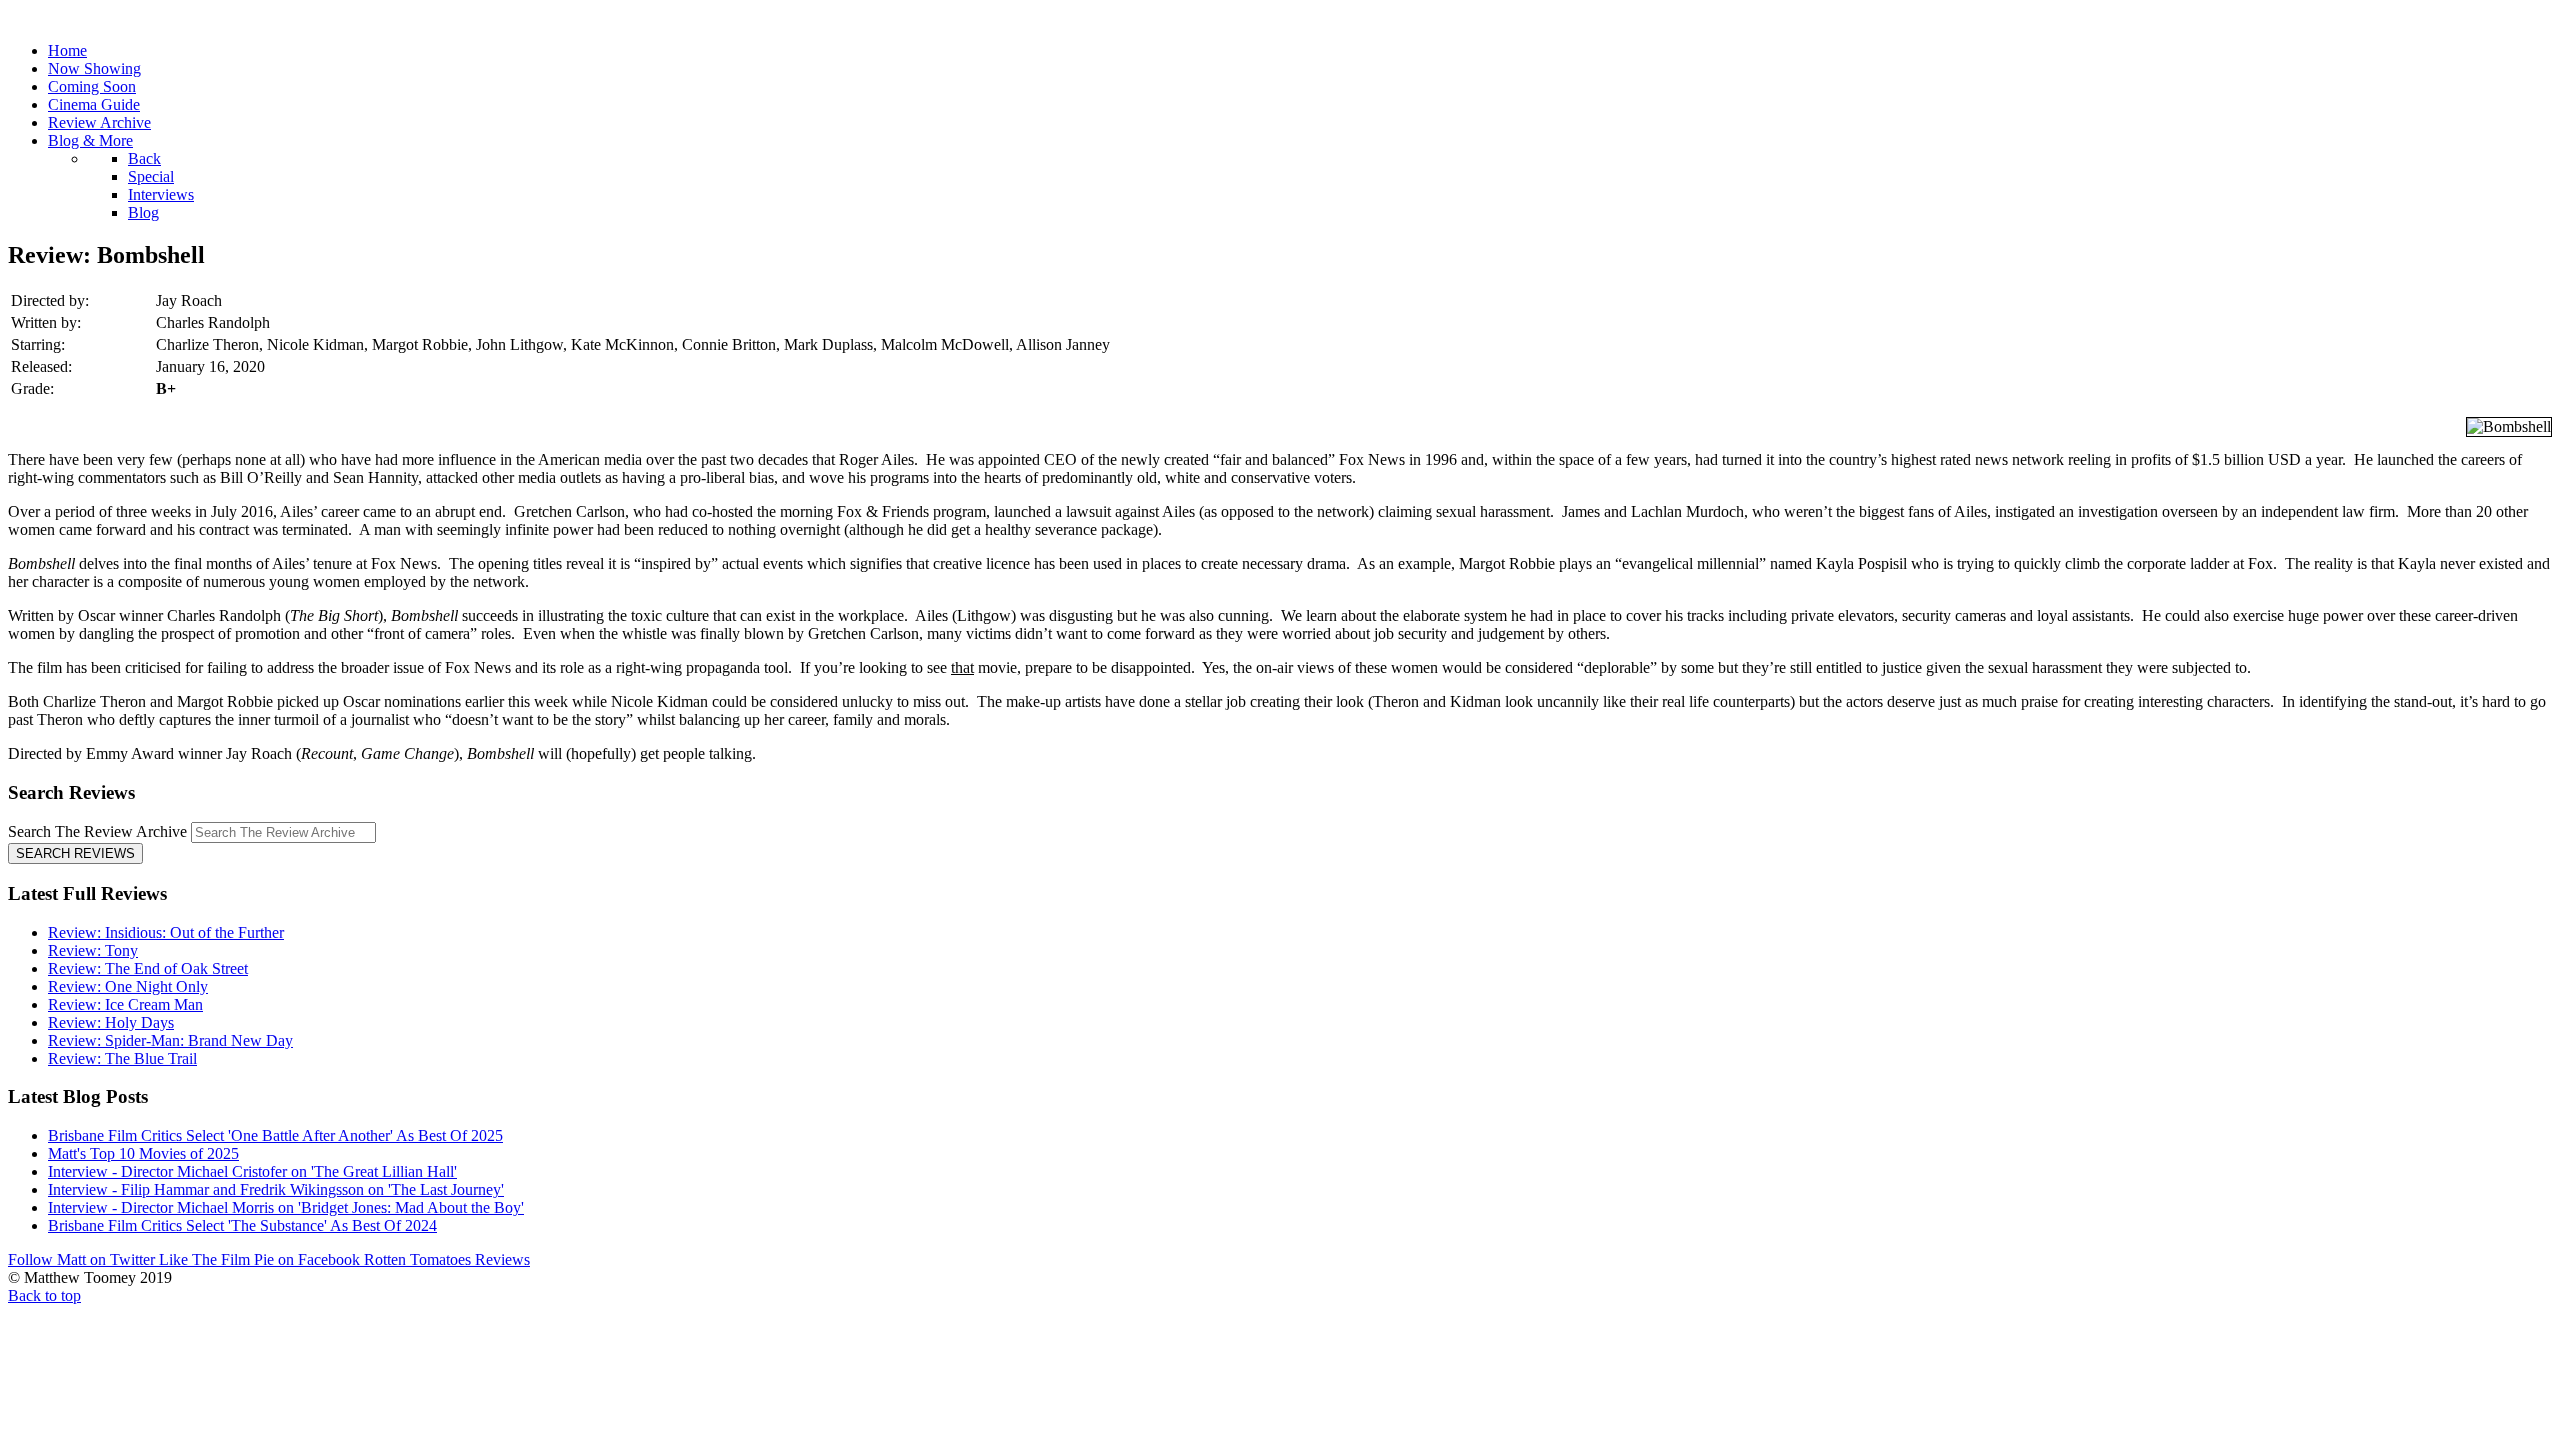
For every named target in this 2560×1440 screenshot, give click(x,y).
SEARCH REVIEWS (75, 853)
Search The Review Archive (97, 831)
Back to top (44, 1295)
